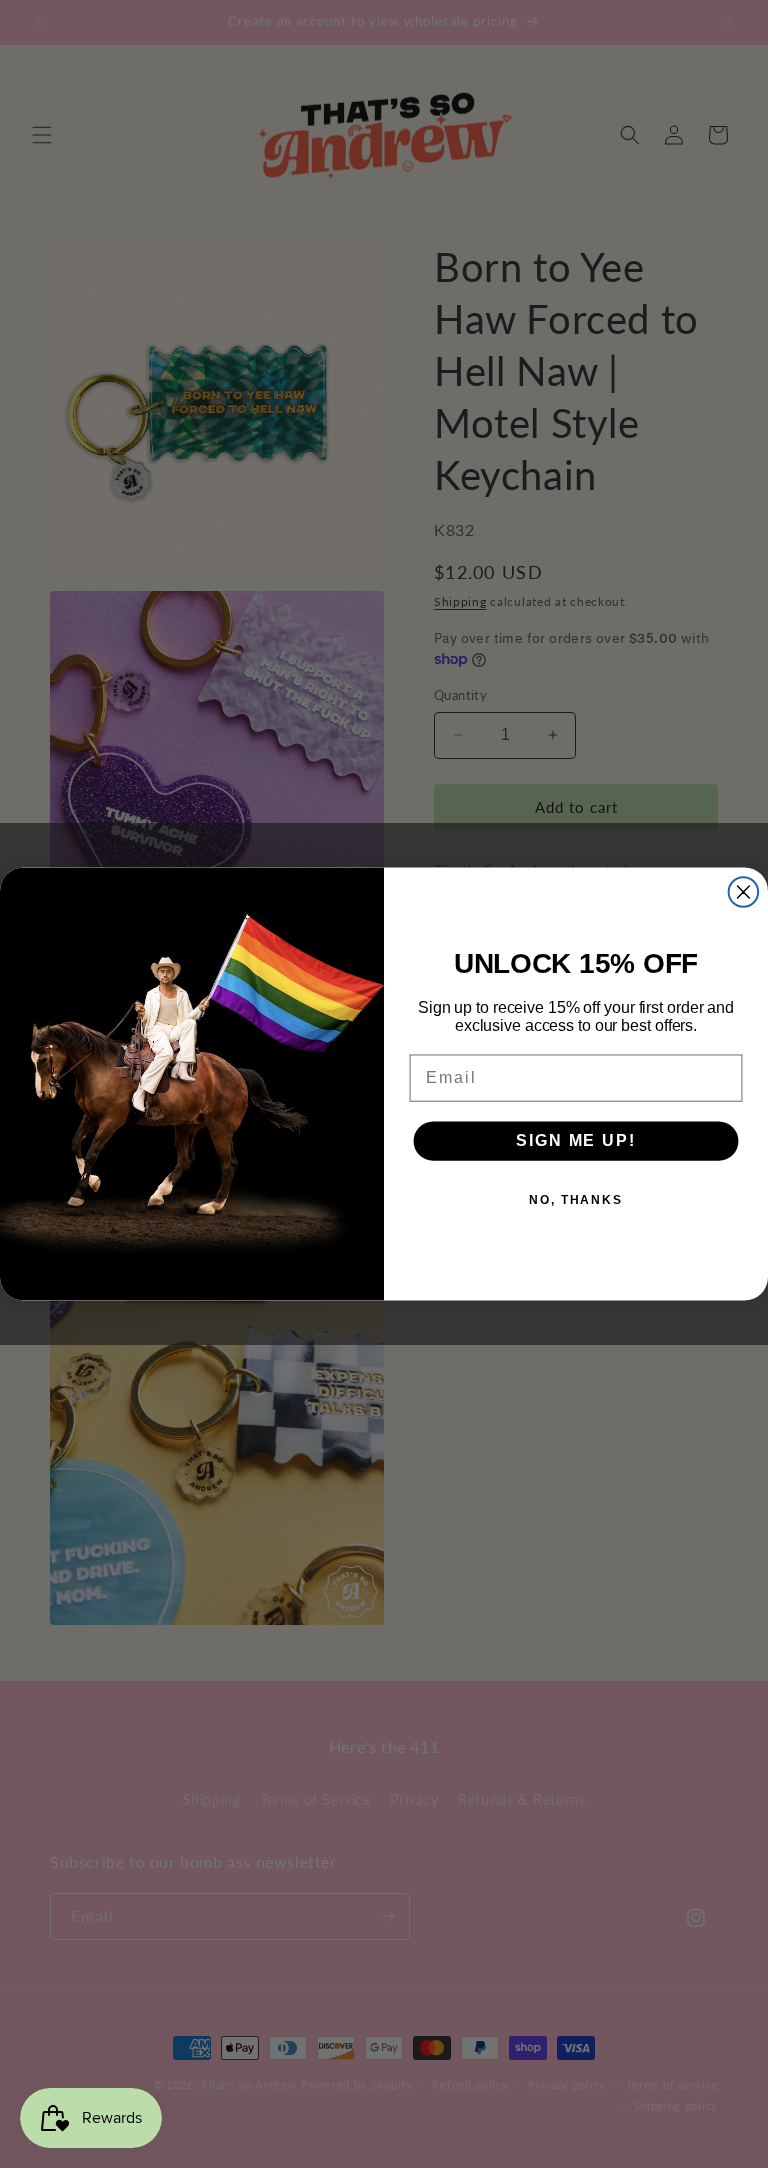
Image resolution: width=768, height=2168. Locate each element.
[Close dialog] (744, 892)
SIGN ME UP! (575, 1140)
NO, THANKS (576, 1200)
